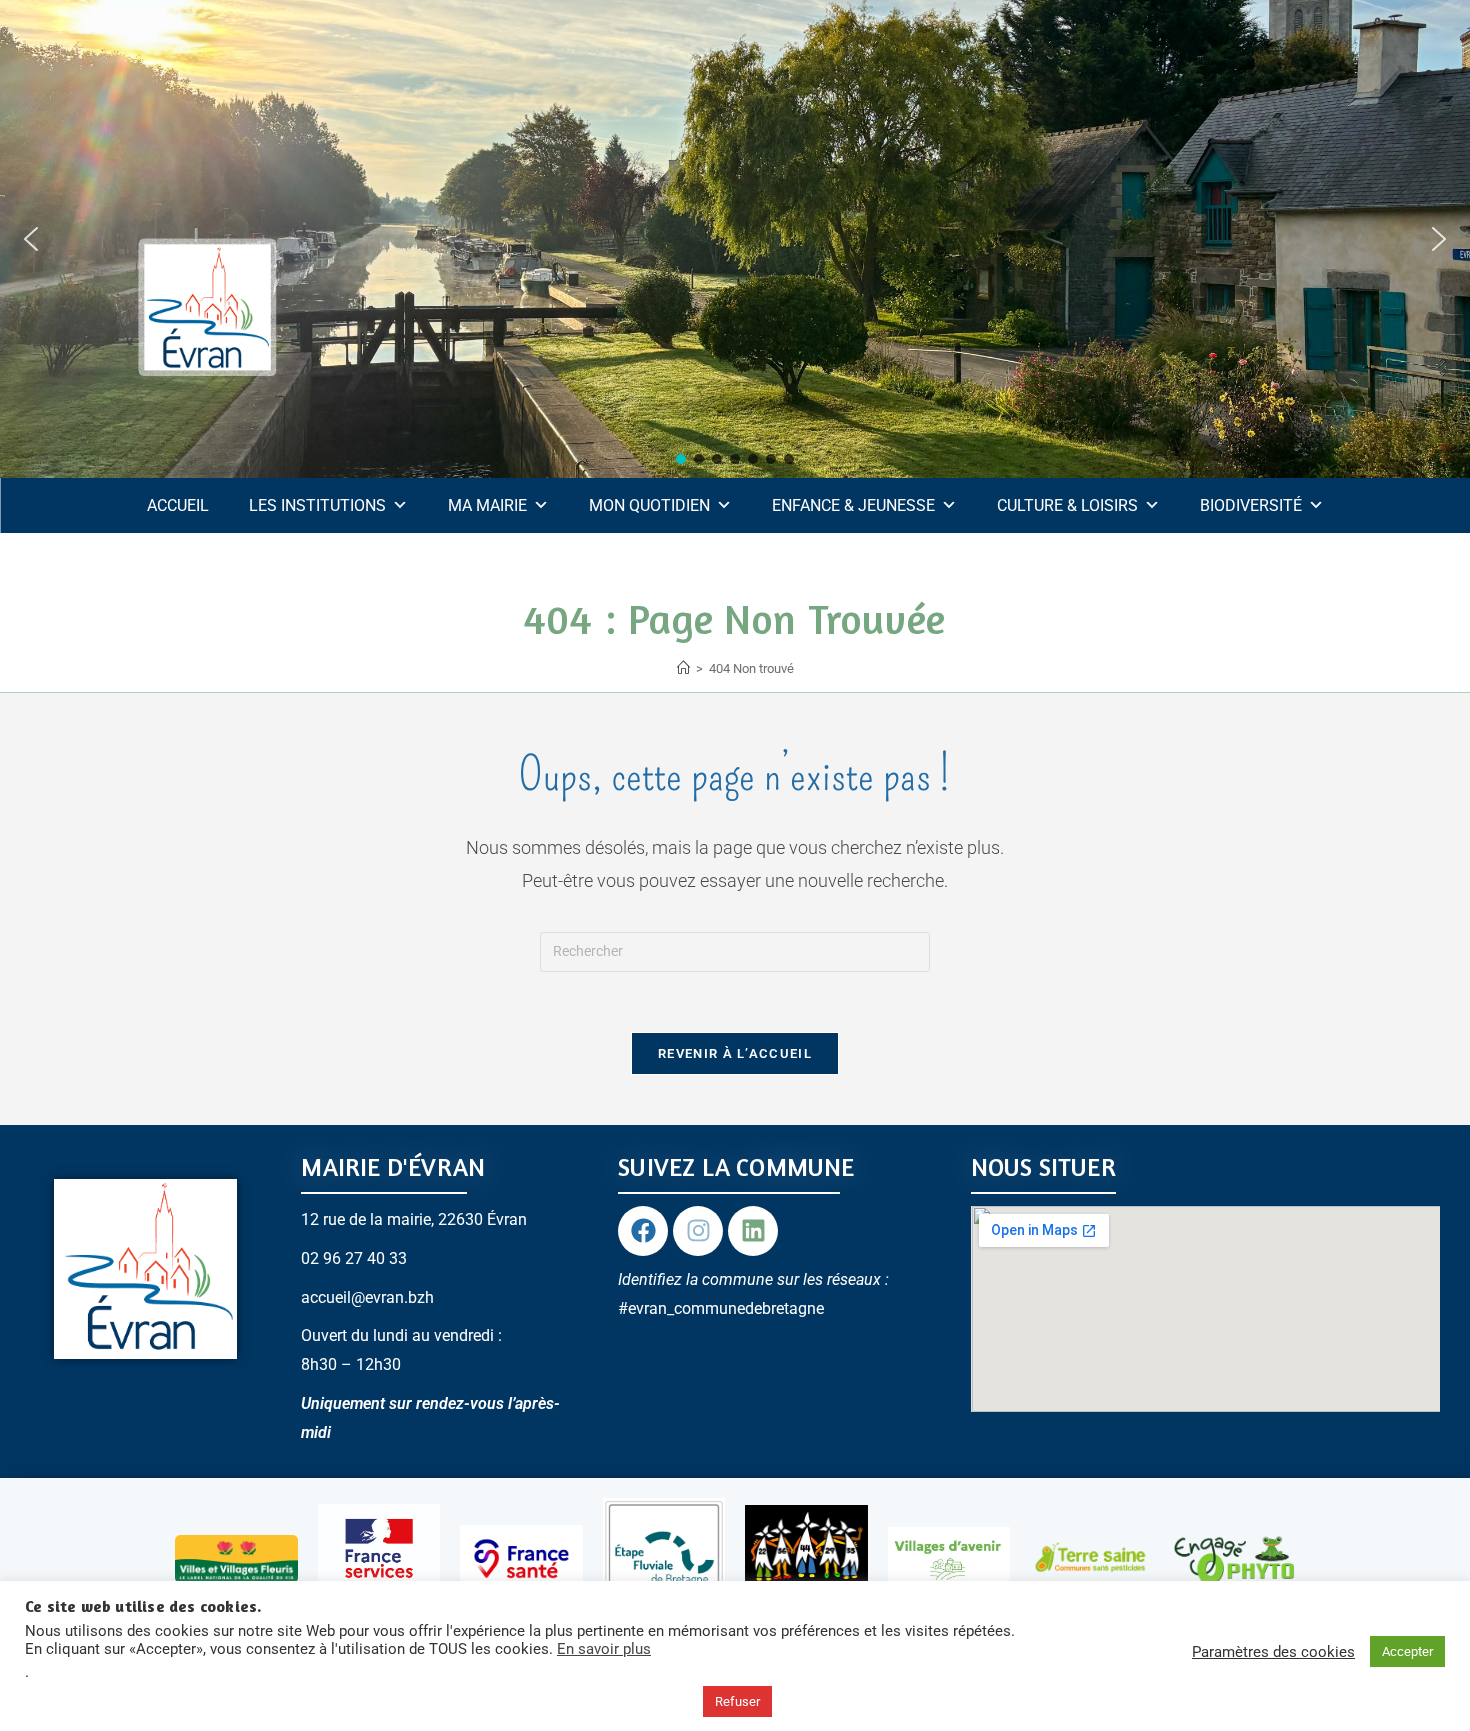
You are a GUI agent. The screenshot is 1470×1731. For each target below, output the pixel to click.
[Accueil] (683, 668)
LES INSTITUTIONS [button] (317, 505)
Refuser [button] (737, 1701)
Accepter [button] (1407, 1651)
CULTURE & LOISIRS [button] (1067, 505)
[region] (735, 239)
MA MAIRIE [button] (487, 505)
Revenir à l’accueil (735, 1053)
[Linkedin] (753, 1231)
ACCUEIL (178, 505)
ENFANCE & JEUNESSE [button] (853, 505)
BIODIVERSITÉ (1251, 505)
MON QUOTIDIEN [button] (649, 505)
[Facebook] (643, 1231)
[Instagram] (698, 1231)
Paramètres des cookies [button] (1273, 1652)
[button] (31, 239)
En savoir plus (604, 1649)
